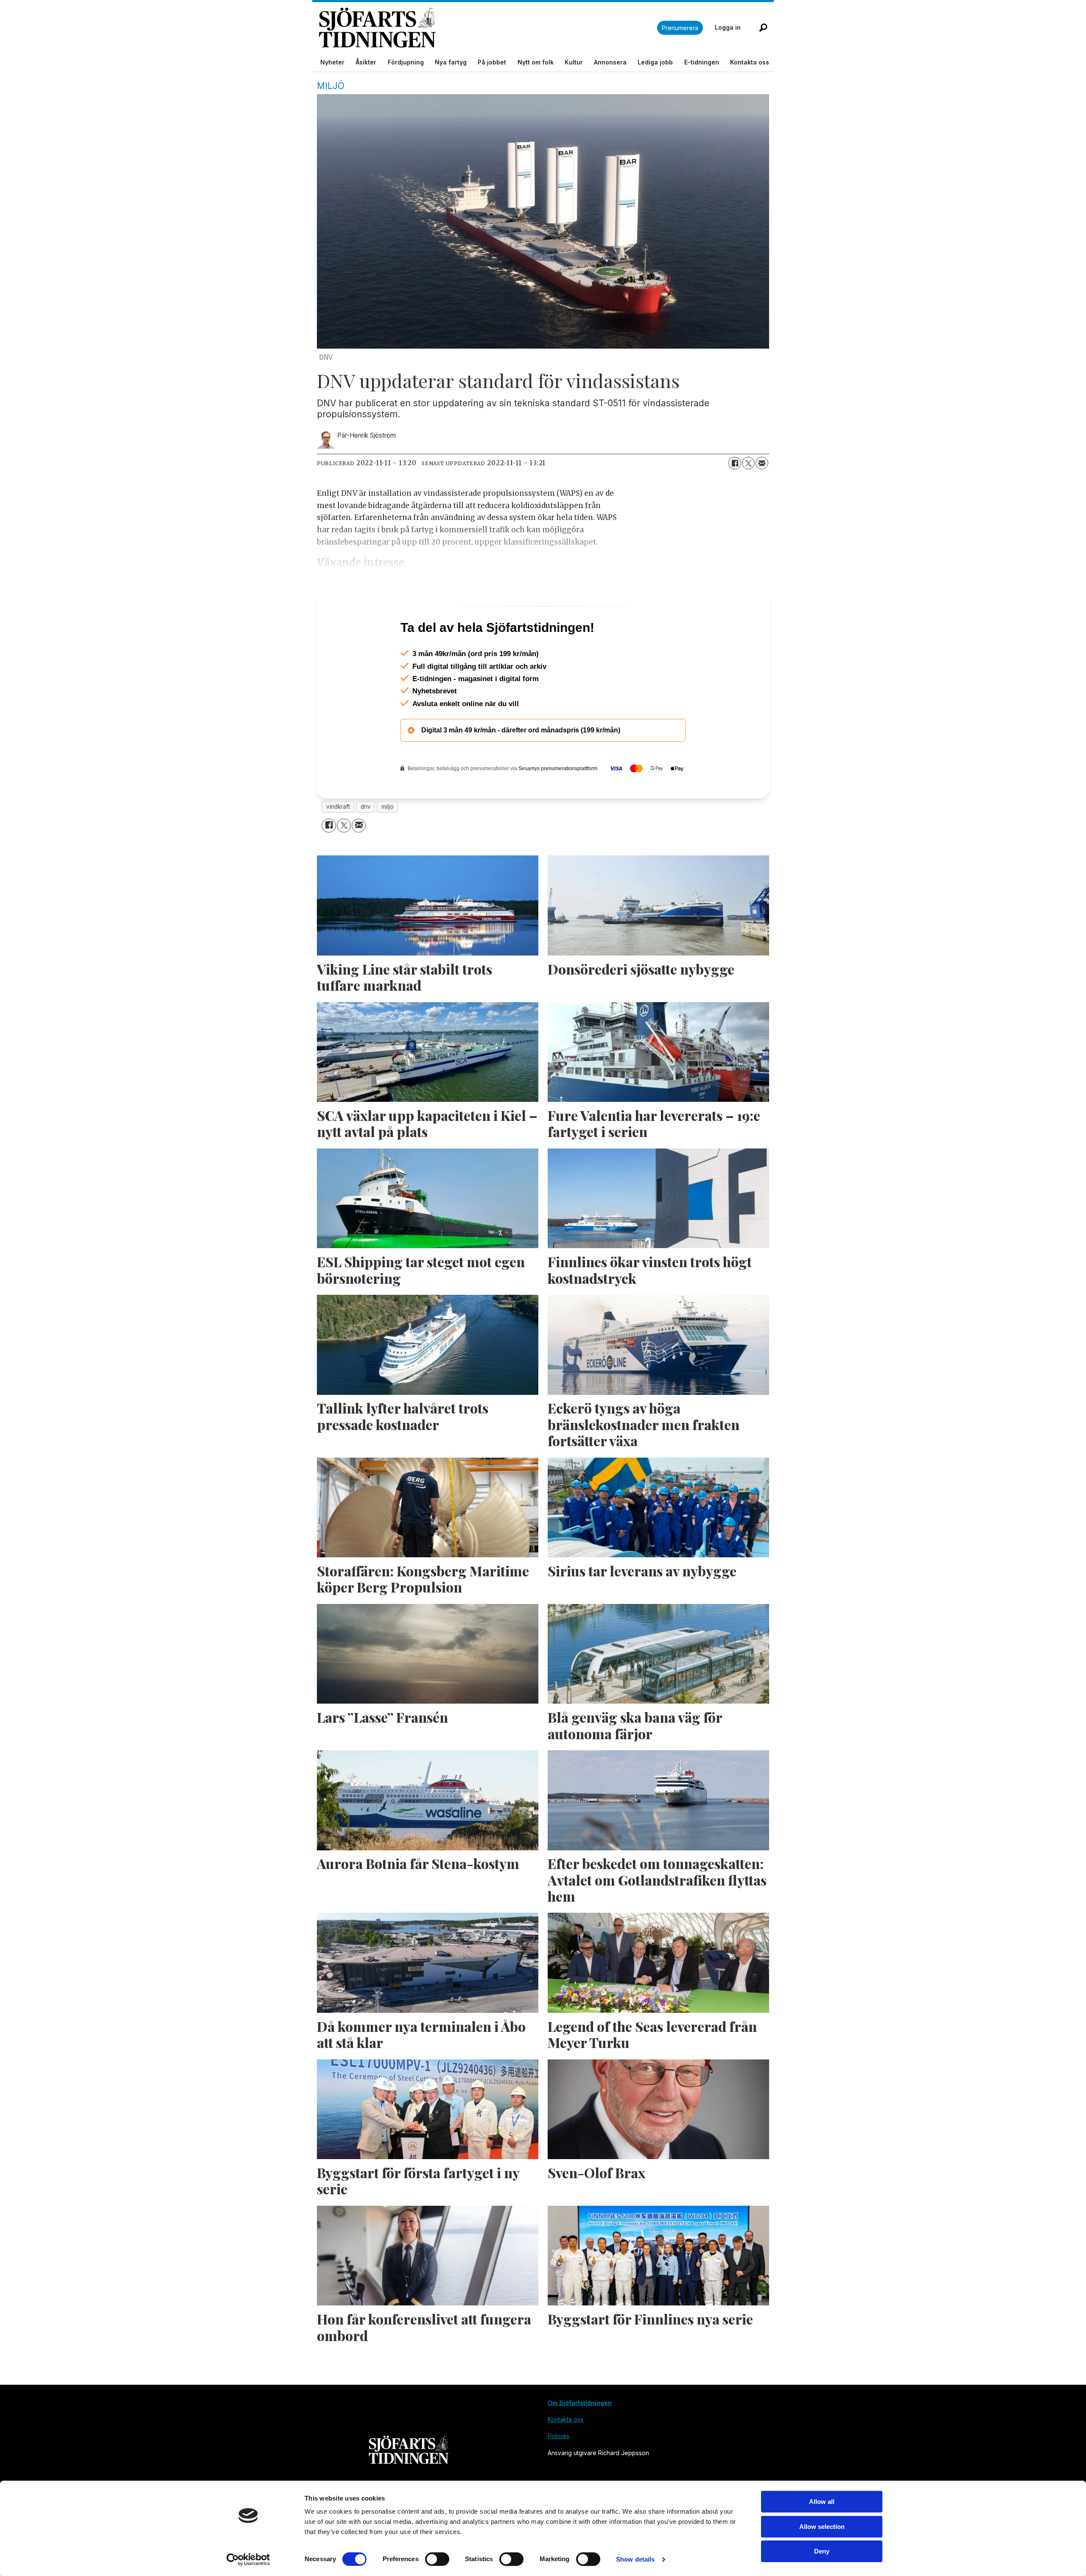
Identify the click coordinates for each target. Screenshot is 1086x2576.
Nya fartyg (451, 62)
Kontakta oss (750, 62)
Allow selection (822, 2527)
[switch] (437, 2559)
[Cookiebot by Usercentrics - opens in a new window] (248, 2559)
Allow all (822, 2502)
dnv (366, 843)
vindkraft (338, 843)
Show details (635, 2559)
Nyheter (332, 62)
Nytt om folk (536, 62)
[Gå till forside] (488, 28)
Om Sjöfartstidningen (580, 2439)
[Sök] (763, 28)
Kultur (574, 62)
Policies (558, 2472)
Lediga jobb (655, 62)
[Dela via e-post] (762, 463)
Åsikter (366, 62)
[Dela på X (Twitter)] (748, 463)
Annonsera (610, 62)
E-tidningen (702, 62)
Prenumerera (680, 28)
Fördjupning (406, 62)
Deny (822, 2551)
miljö (388, 843)
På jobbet (492, 62)
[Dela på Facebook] (735, 463)
